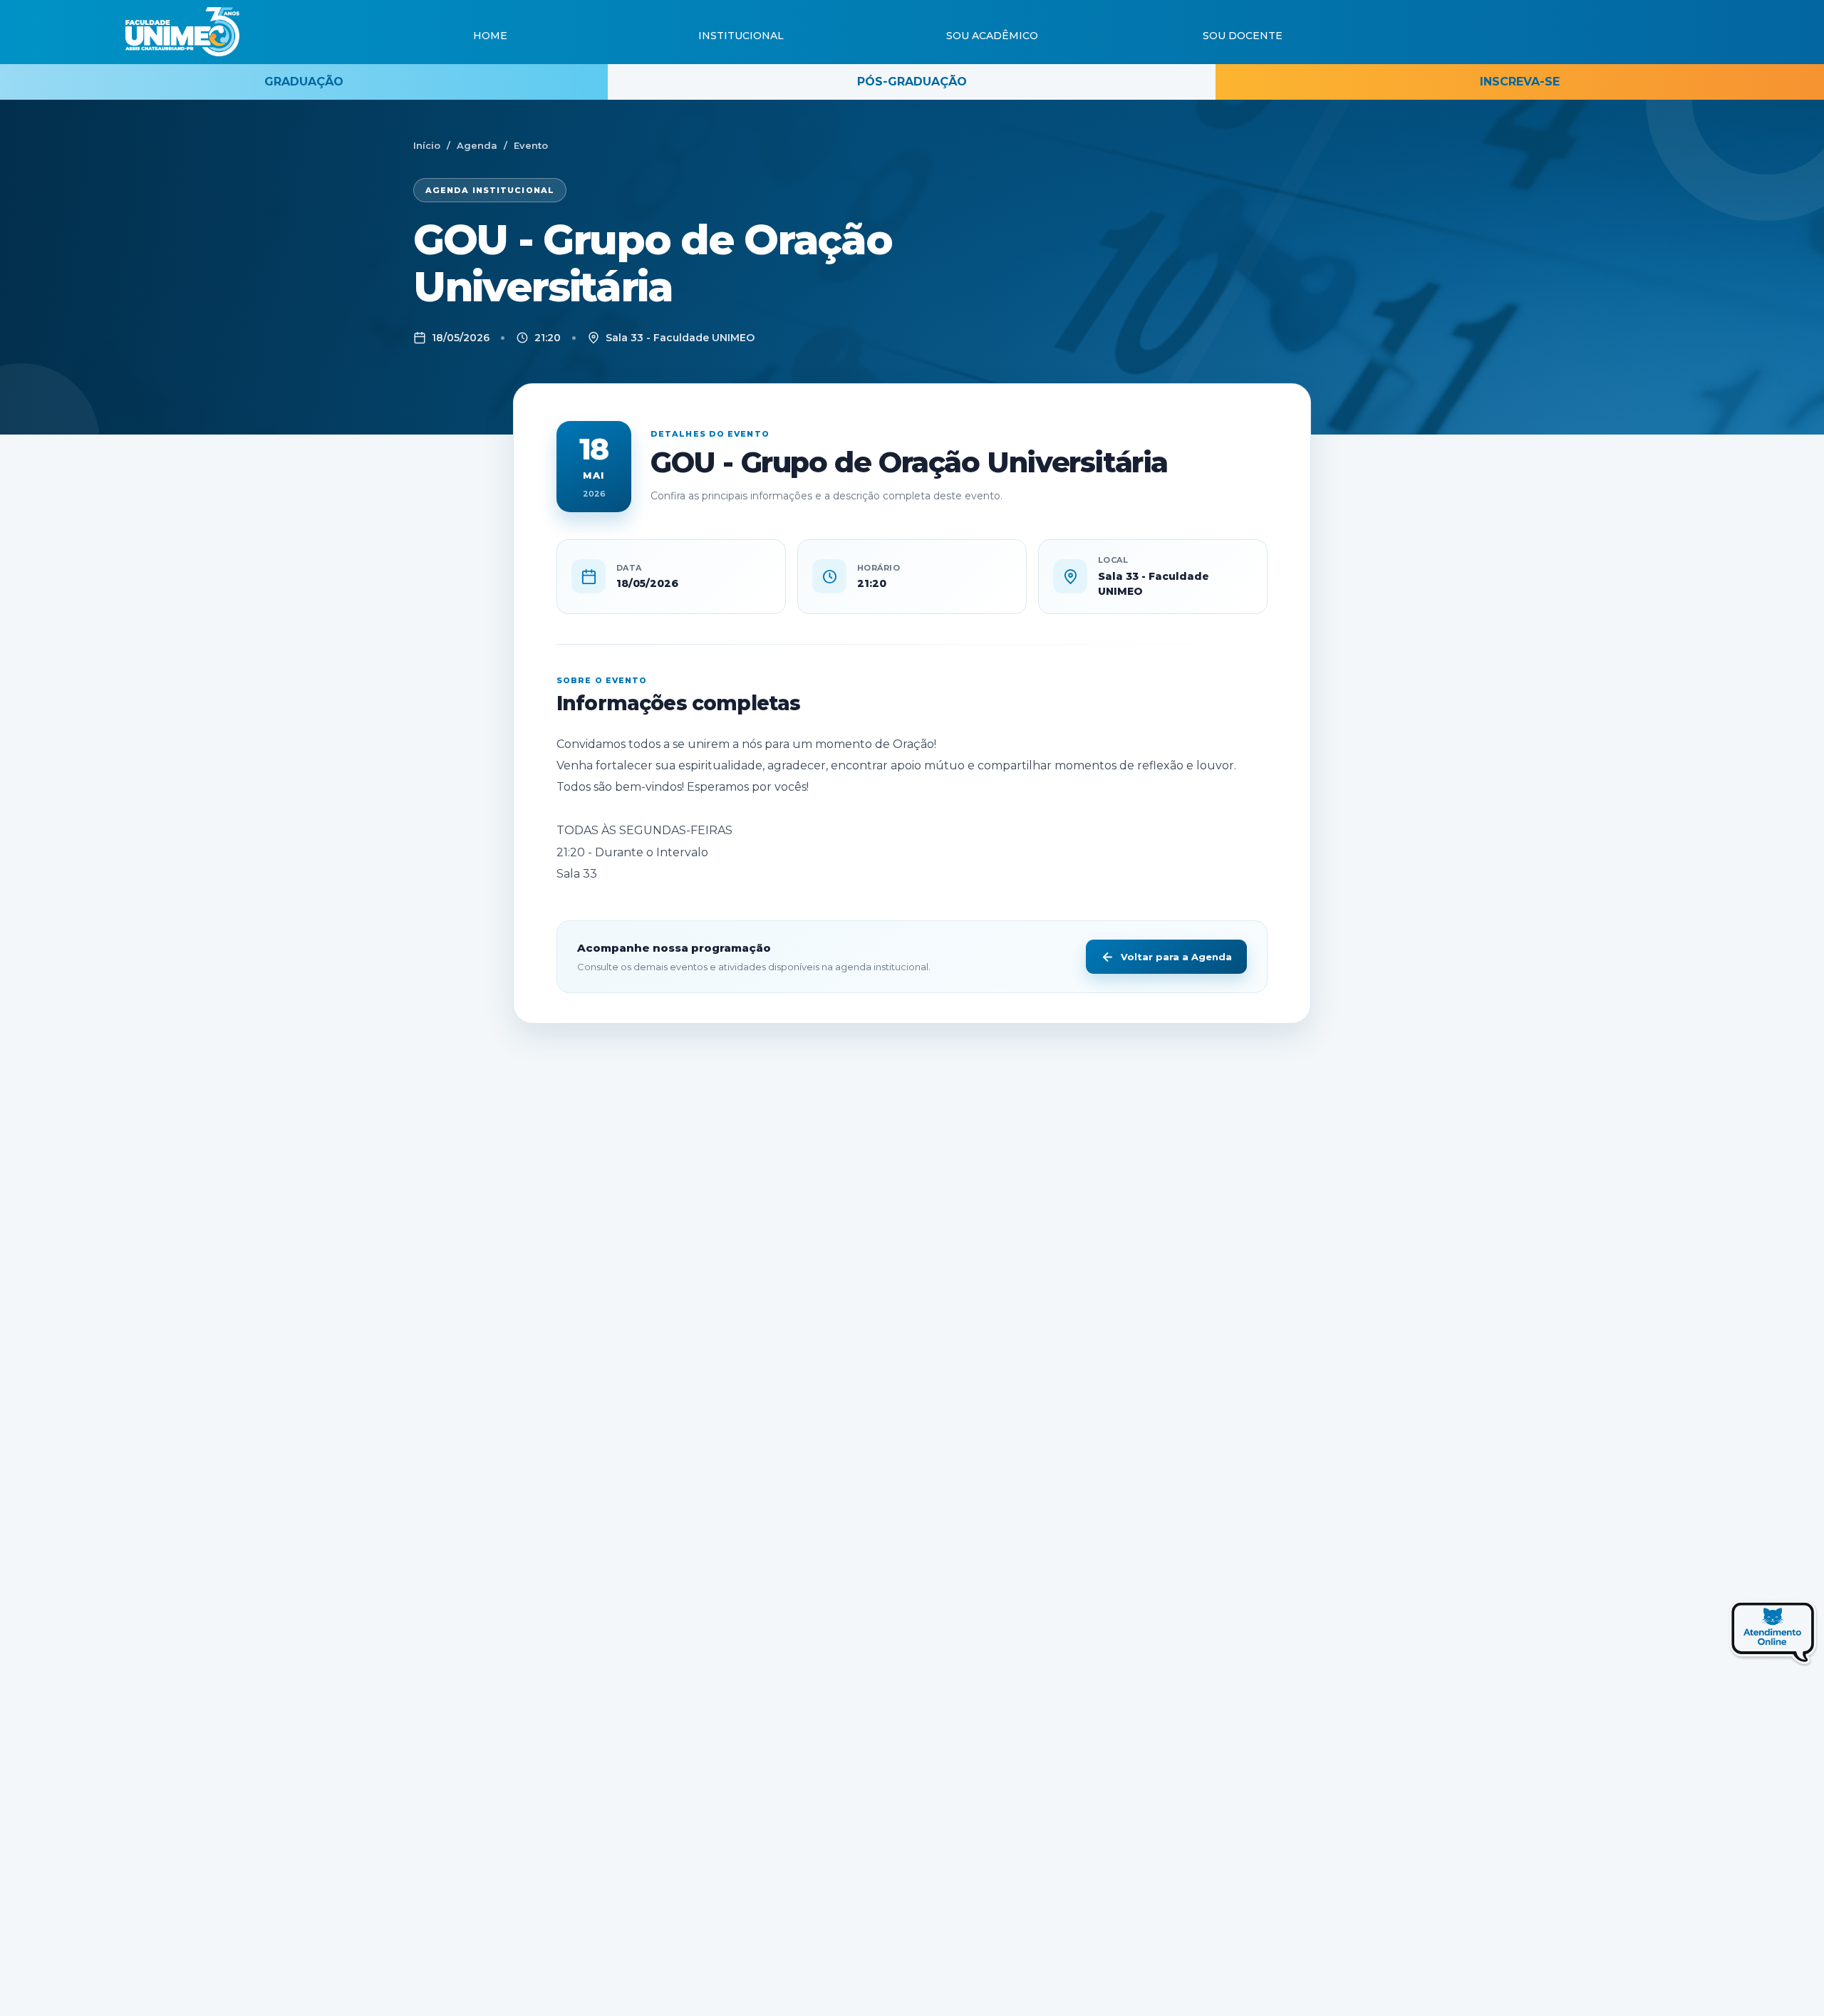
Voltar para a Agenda (1176, 957)
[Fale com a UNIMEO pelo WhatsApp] (1741, 1637)
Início (427, 145)
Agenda (477, 145)
